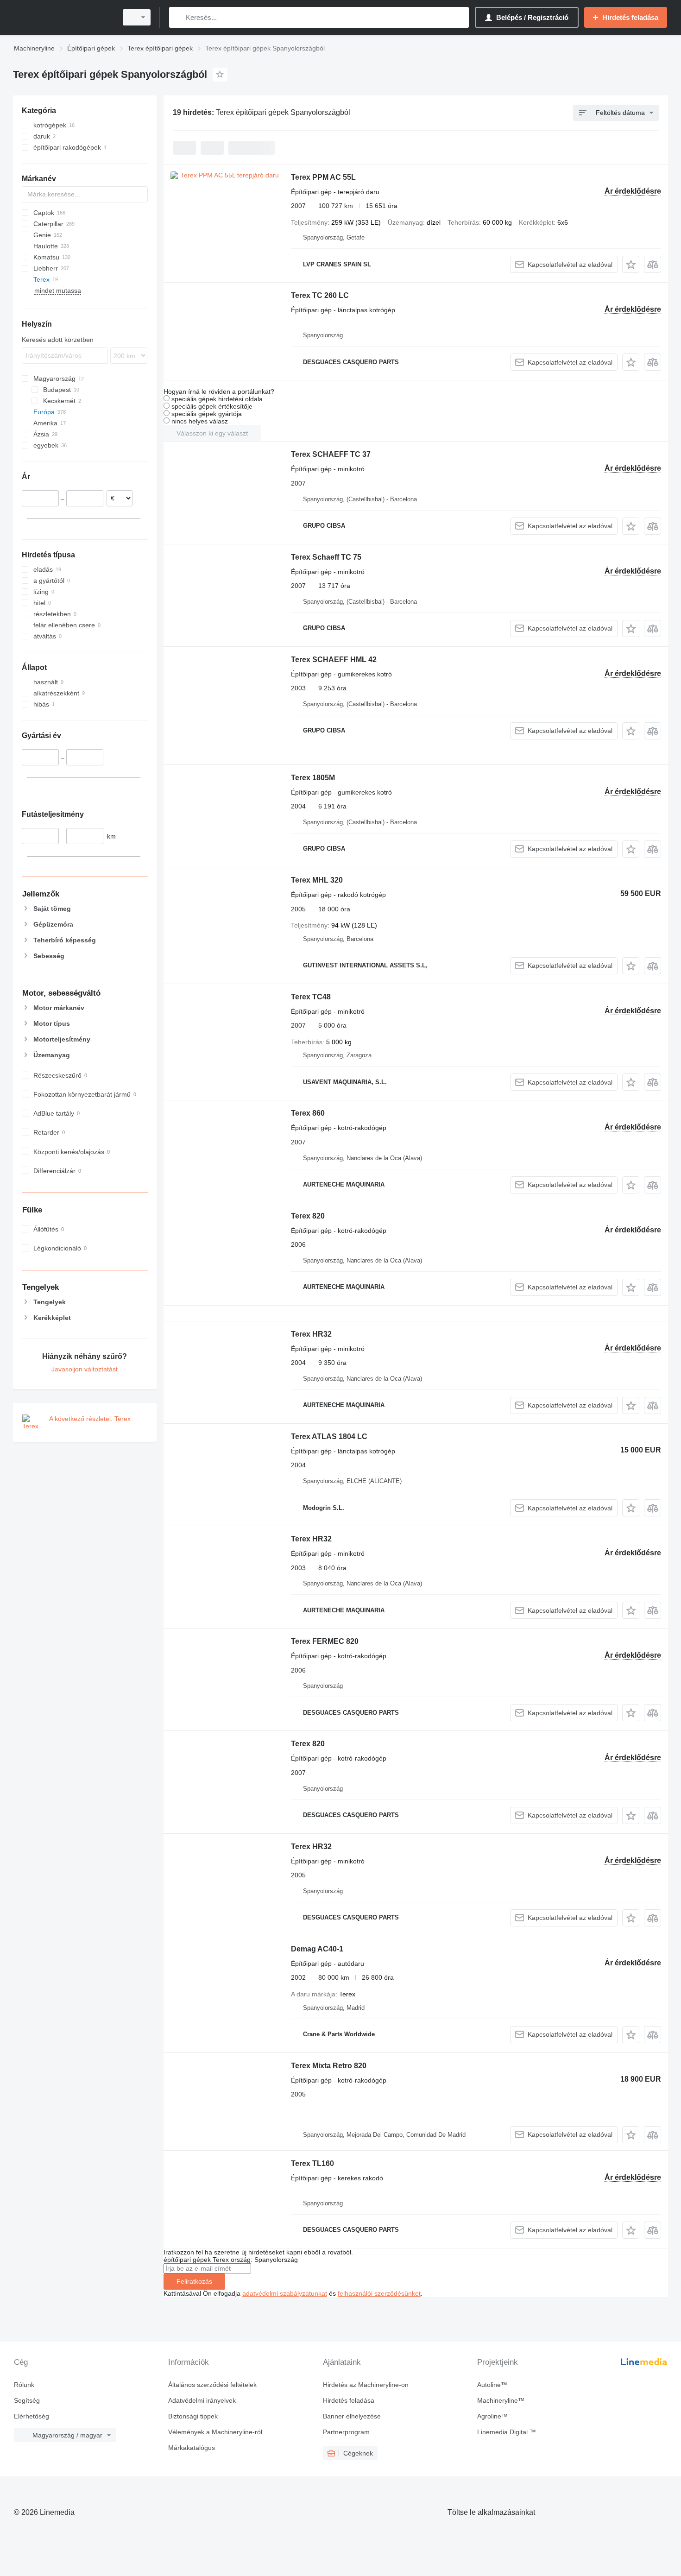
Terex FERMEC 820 (325, 1641)
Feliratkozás (194, 2281)
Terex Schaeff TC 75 (326, 557)
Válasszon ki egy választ (212, 433)
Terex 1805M (313, 778)
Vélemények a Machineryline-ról (215, 2432)
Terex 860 (308, 1113)
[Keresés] (178, 17)
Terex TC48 (311, 997)
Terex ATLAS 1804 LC (329, 1436)
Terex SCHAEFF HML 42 (334, 660)
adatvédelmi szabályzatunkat (285, 2293)
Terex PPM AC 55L (323, 177)
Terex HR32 (311, 1334)
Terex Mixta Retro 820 (329, 2066)
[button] (631, 264)
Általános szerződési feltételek (212, 2385)
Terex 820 (308, 1216)
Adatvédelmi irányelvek (202, 2400)
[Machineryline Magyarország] (63, 17)
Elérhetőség (32, 2416)
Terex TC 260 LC (320, 295)
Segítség (27, 2400)
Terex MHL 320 (317, 880)
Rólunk (24, 2385)
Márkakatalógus (192, 2448)
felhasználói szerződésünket (379, 2293)
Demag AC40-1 (317, 1949)
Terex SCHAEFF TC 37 (331, 454)
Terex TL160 (312, 2163)
